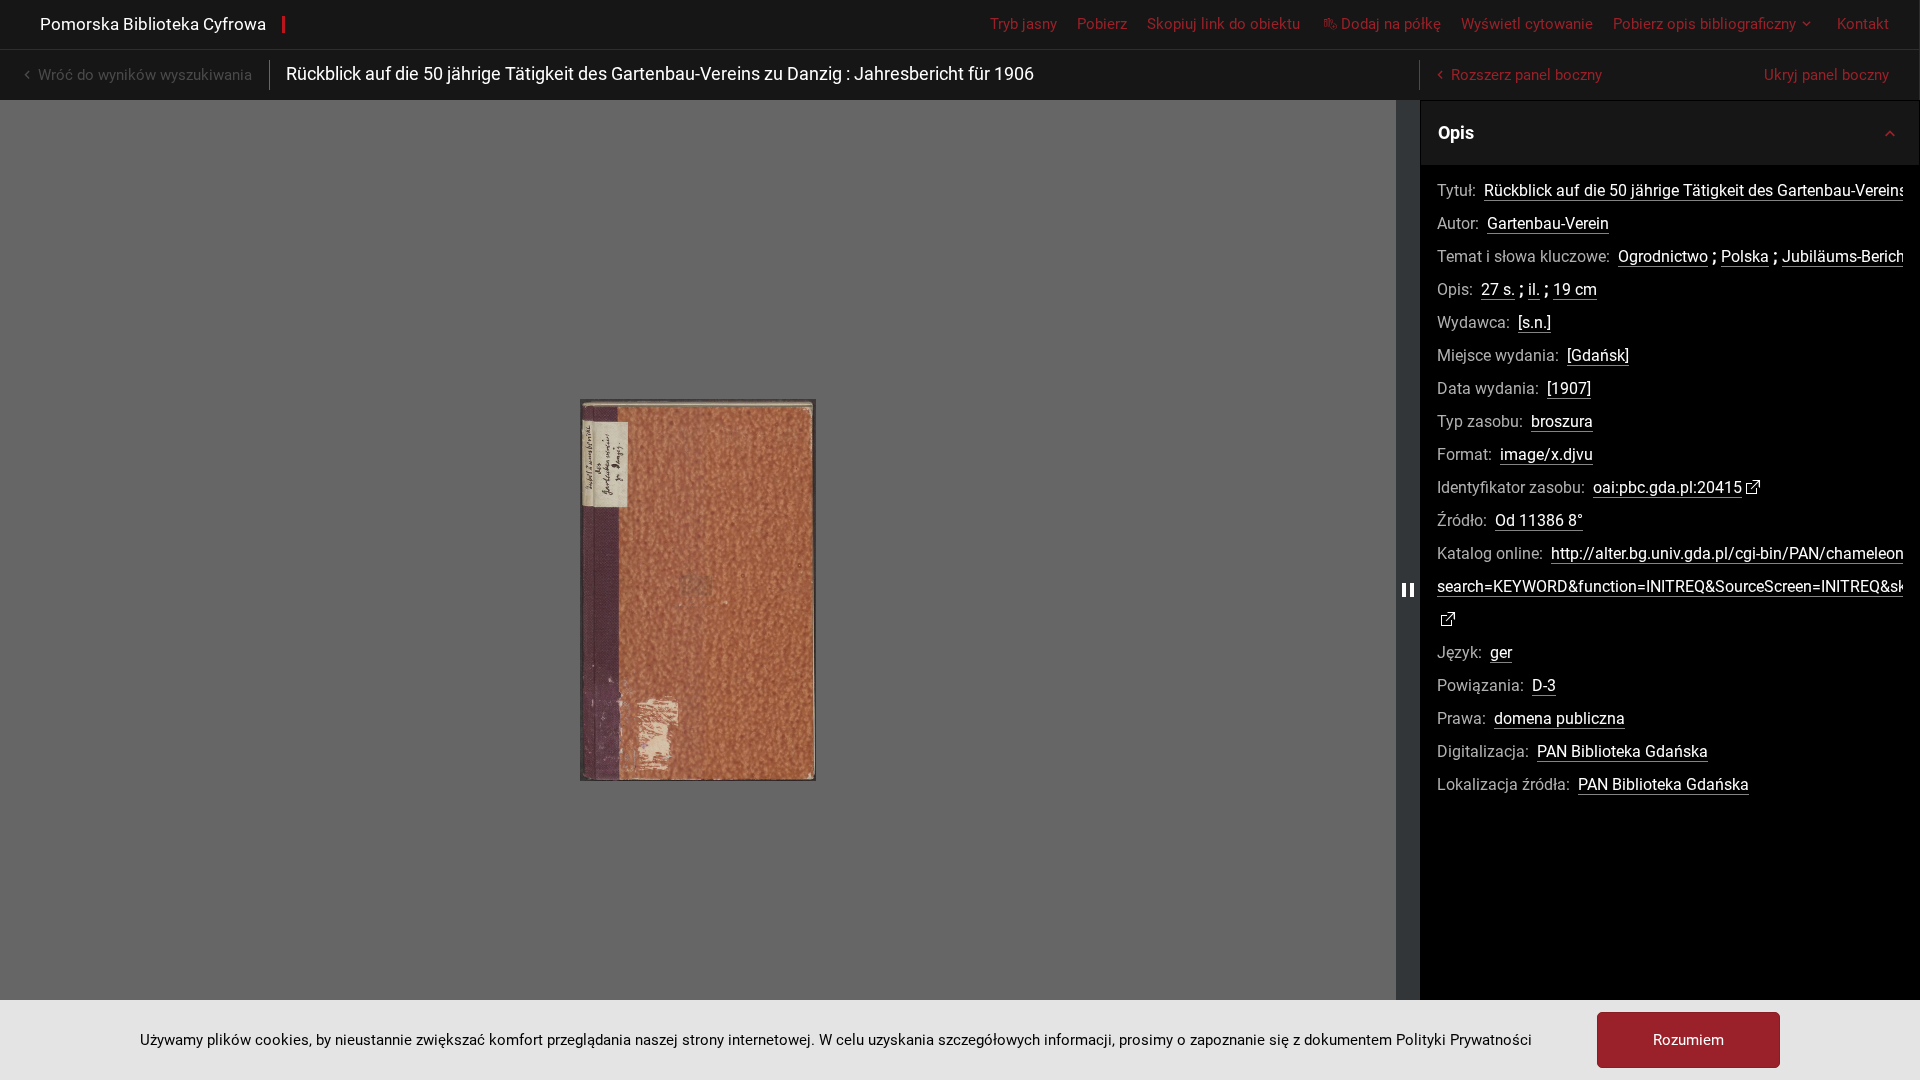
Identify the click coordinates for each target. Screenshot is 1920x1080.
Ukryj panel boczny (1826, 75)
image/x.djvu (1546, 454)
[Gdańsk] (1598, 355)
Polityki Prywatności (1464, 1040)
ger (1501, 652)
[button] (1670, 133)
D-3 (1544, 685)
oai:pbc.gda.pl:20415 (1667, 487)
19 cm (1575, 289)
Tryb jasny (1023, 24)
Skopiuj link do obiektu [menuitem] (1223, 24)
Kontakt (1863, 24)
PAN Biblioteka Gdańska (1622, 751)
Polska (1745, 256)
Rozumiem (1688, 1040)
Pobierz (1102, 24)
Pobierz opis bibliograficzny (1704, 24)
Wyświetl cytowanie (1527, 24)
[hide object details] (1408, 590)
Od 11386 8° (1539, 520)
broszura (1562, 421)
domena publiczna (1559, 718)
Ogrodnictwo (1663, 256)
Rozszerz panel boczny (1526, 75)
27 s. (1498, 289)
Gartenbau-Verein (1548, 223)
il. (1534, 289)
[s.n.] (1534, 322)
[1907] (1569, 388)
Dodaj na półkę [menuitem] (1391, 24)
